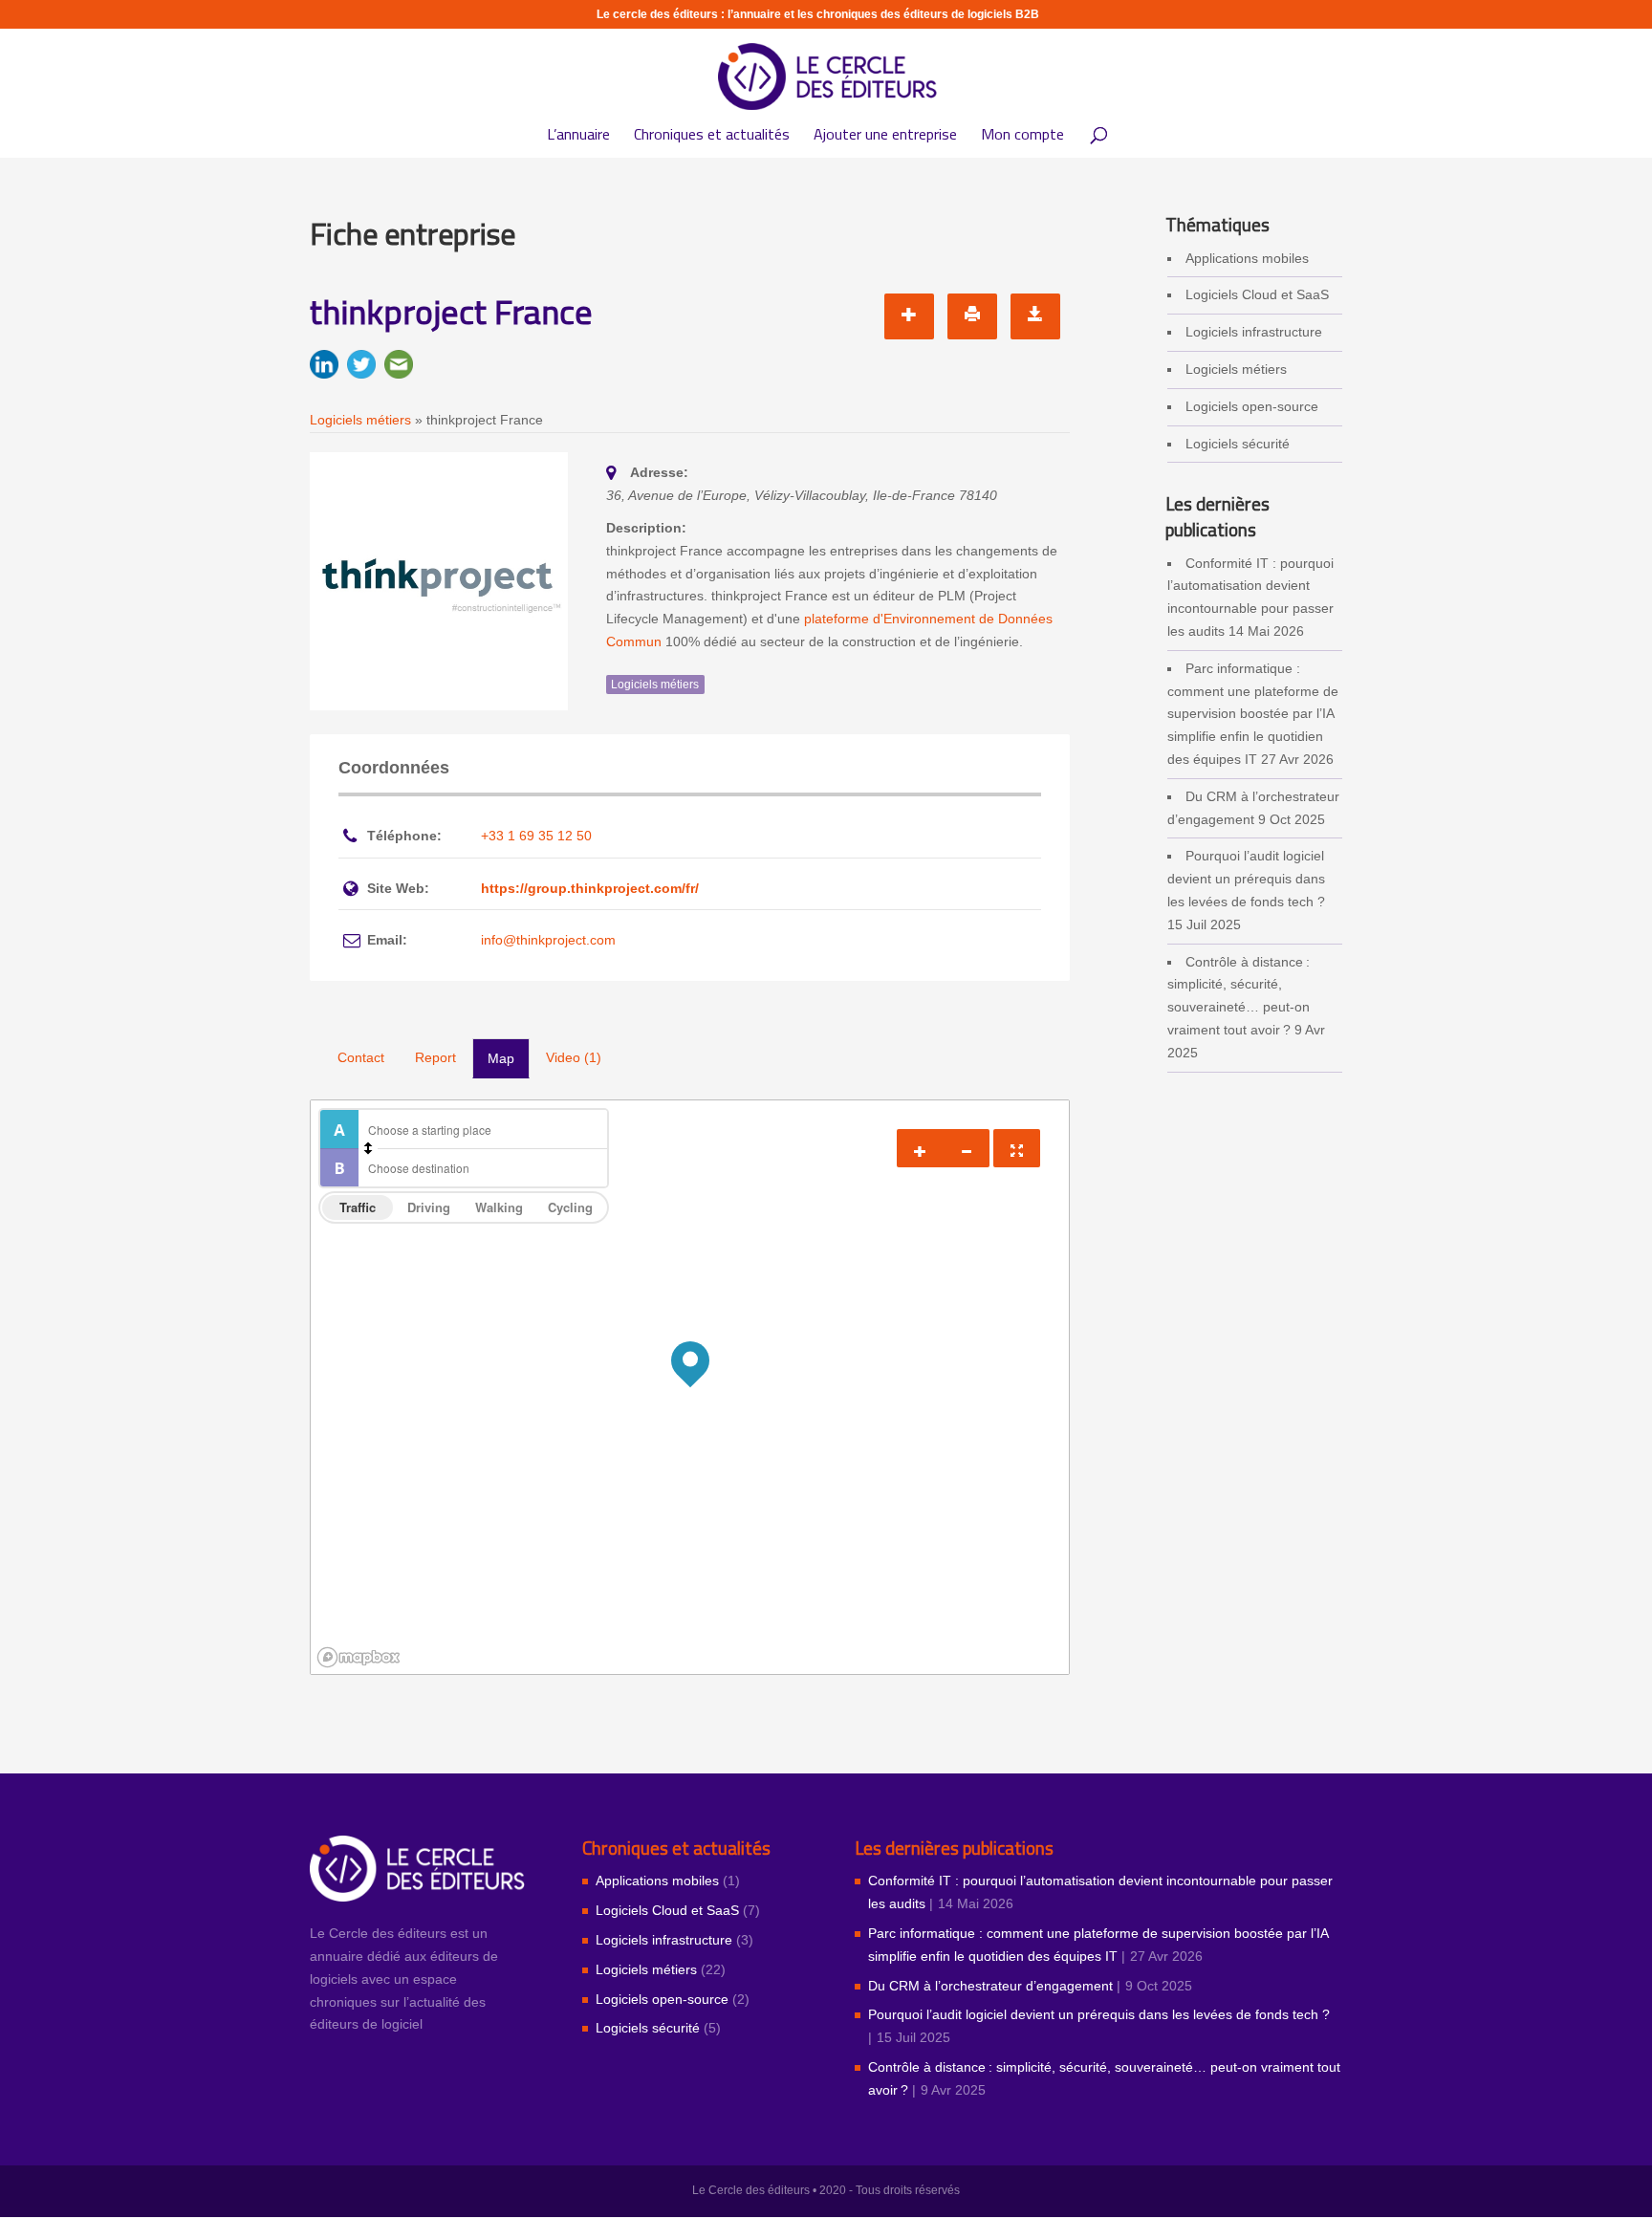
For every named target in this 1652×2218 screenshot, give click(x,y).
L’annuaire (578, 138)
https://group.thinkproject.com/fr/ (590, 888)
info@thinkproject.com (548, 940)
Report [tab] (435, 1057)
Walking (499, 1207)
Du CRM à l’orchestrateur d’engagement (990, 1986)
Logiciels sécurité (1238, 444)
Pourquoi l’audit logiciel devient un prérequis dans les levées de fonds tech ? (1246, 879)
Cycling (570, 1207)
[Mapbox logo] (359, 1657)
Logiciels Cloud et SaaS (1257, 294)
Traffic (358, 1207)
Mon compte (1022, 138)
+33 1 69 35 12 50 (536, 836)
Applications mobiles (1247, 258)
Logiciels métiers (1236, 369)
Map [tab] (501, 1058)
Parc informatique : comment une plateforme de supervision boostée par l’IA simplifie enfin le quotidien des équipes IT (1253, 714)
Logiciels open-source (1252, 406)
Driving (429, 1207)
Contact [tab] (361, 1057)
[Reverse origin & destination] (368, 1148)
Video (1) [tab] (574, 1057)
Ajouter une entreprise (885, 138)
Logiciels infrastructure (1254, 332)
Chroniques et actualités (712, 138)
